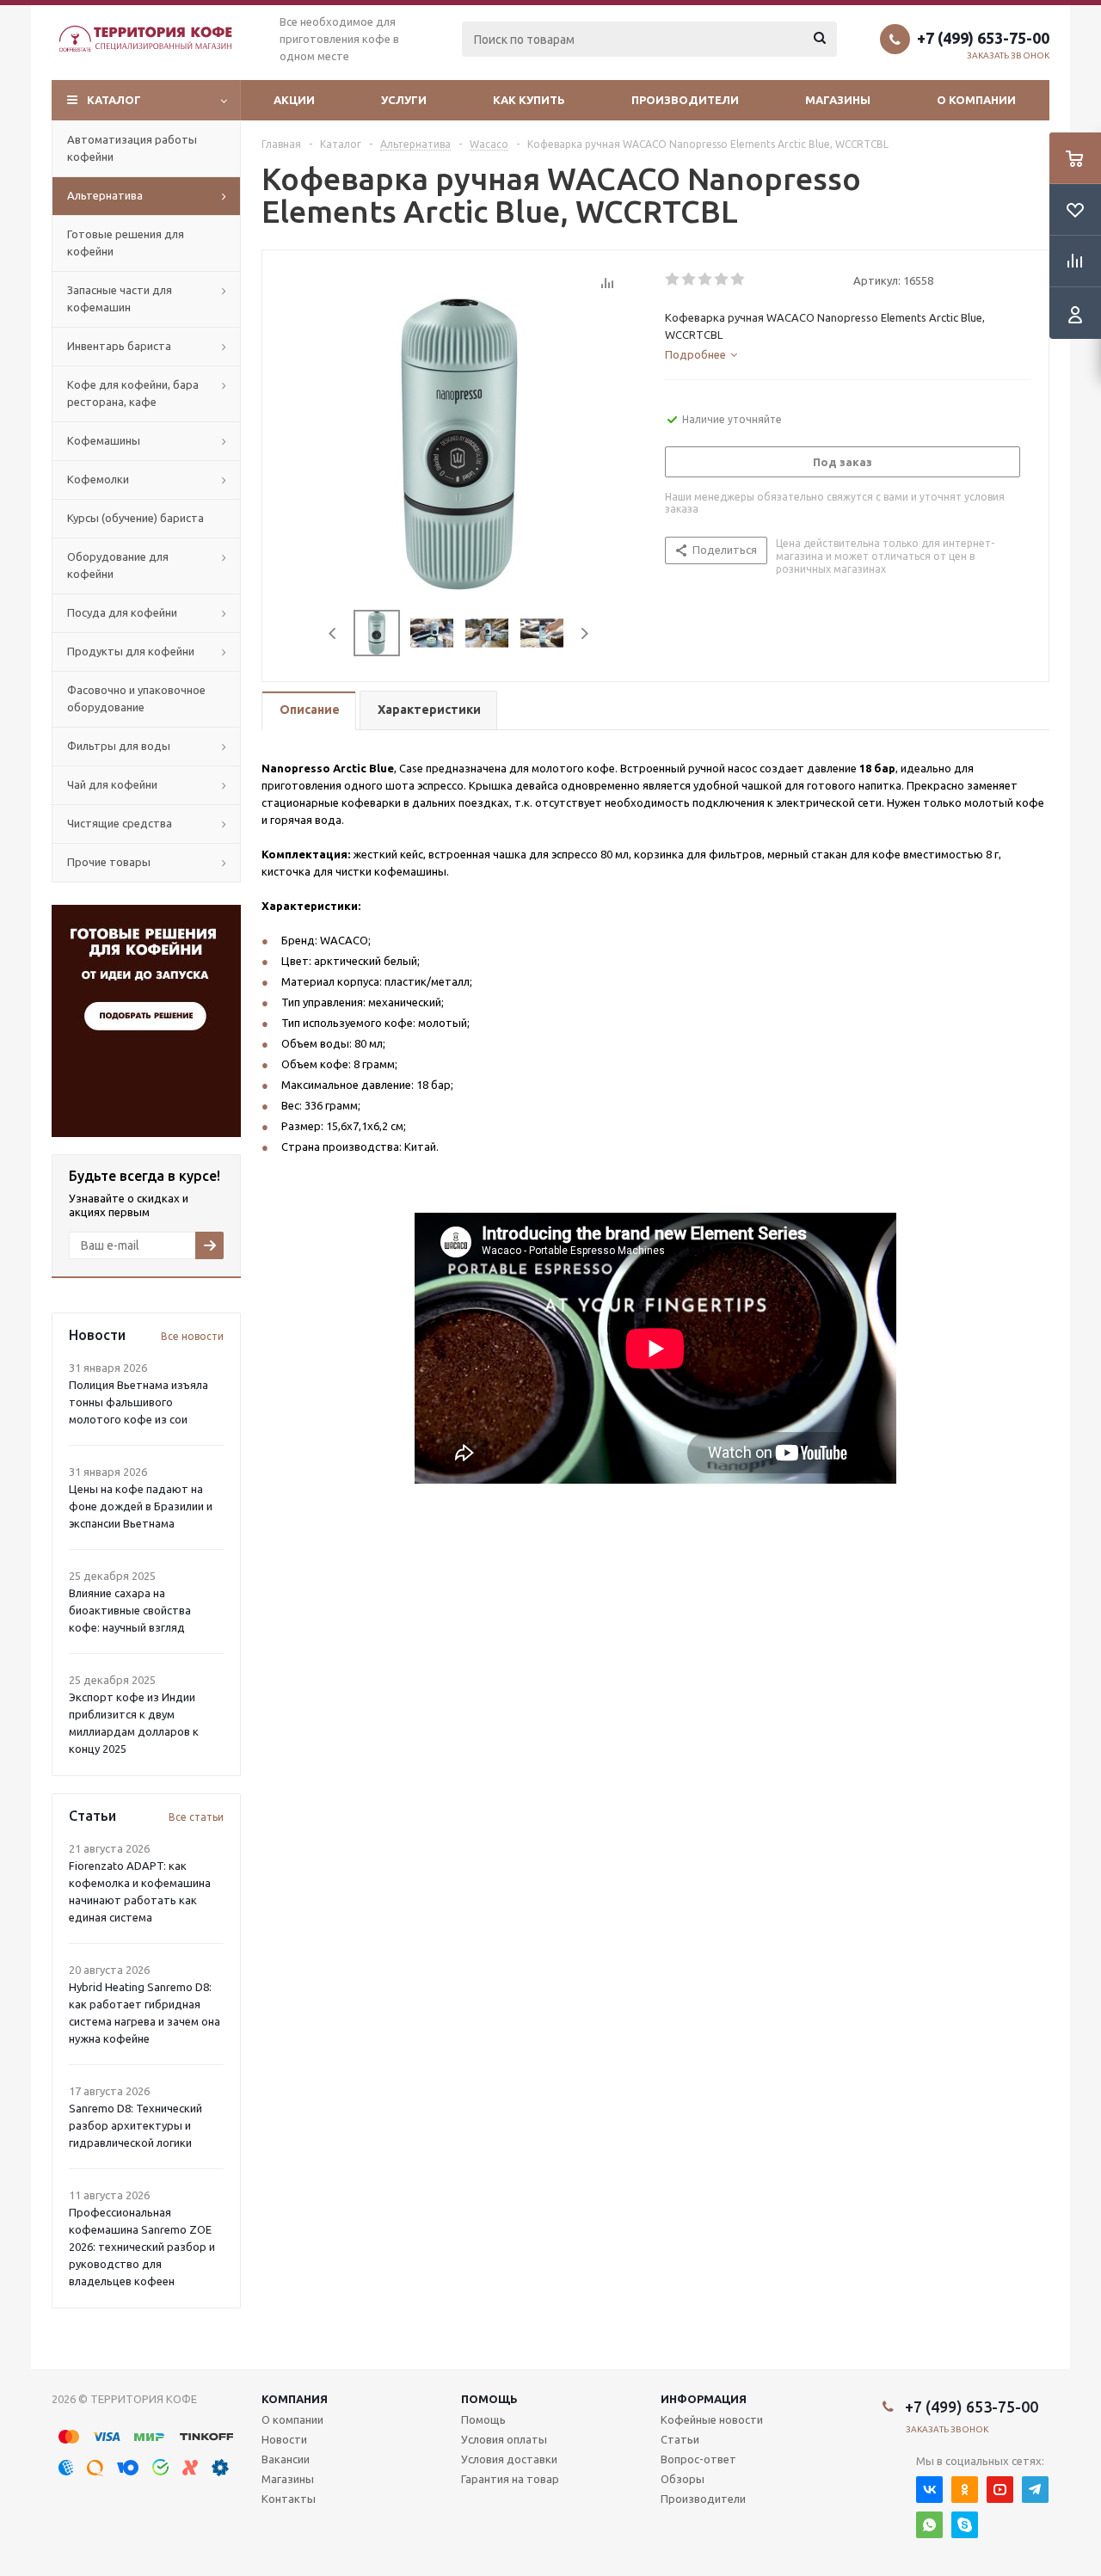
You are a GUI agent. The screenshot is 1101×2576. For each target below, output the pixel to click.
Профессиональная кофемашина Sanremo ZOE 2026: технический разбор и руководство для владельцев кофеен (142, 2247)
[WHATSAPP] (929, 2525)
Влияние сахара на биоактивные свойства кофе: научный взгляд (130, 1610)
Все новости (192, 1336)
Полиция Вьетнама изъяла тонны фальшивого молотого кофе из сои (138, 1402)
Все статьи (196, 1817)
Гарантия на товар (510, 2479)
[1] (673, 280)
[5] (738, 280)
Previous (333, 633)
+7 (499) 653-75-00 (983, 38)
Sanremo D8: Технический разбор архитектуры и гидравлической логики (135, 2125)
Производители (685, 100)
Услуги (404, 100)
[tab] (701, 354)
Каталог (114, 100)
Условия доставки (509, 2459)
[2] (689, 280)
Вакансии (286, 2459)
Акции (294, 100)
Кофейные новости (712, 2419)
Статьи (680, 2439)
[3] (706, 280)
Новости (284, 2439)
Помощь (489, 2399)
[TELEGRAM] (1035, 2490)
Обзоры (683, 2479)
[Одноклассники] (965, 2490)
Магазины (838, 100)
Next (584, 633)
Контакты (289, 2499)
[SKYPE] (965, 2525)
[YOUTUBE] (1000, 2490)
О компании (976, 100)
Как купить (529, 100)
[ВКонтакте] (929, 2490)
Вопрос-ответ (698, 2459)
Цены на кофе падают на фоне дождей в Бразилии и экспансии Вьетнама (141, 1506)
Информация (704, 2399)
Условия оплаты (504, 2439)
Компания (295, 2399)
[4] (722, 280)
